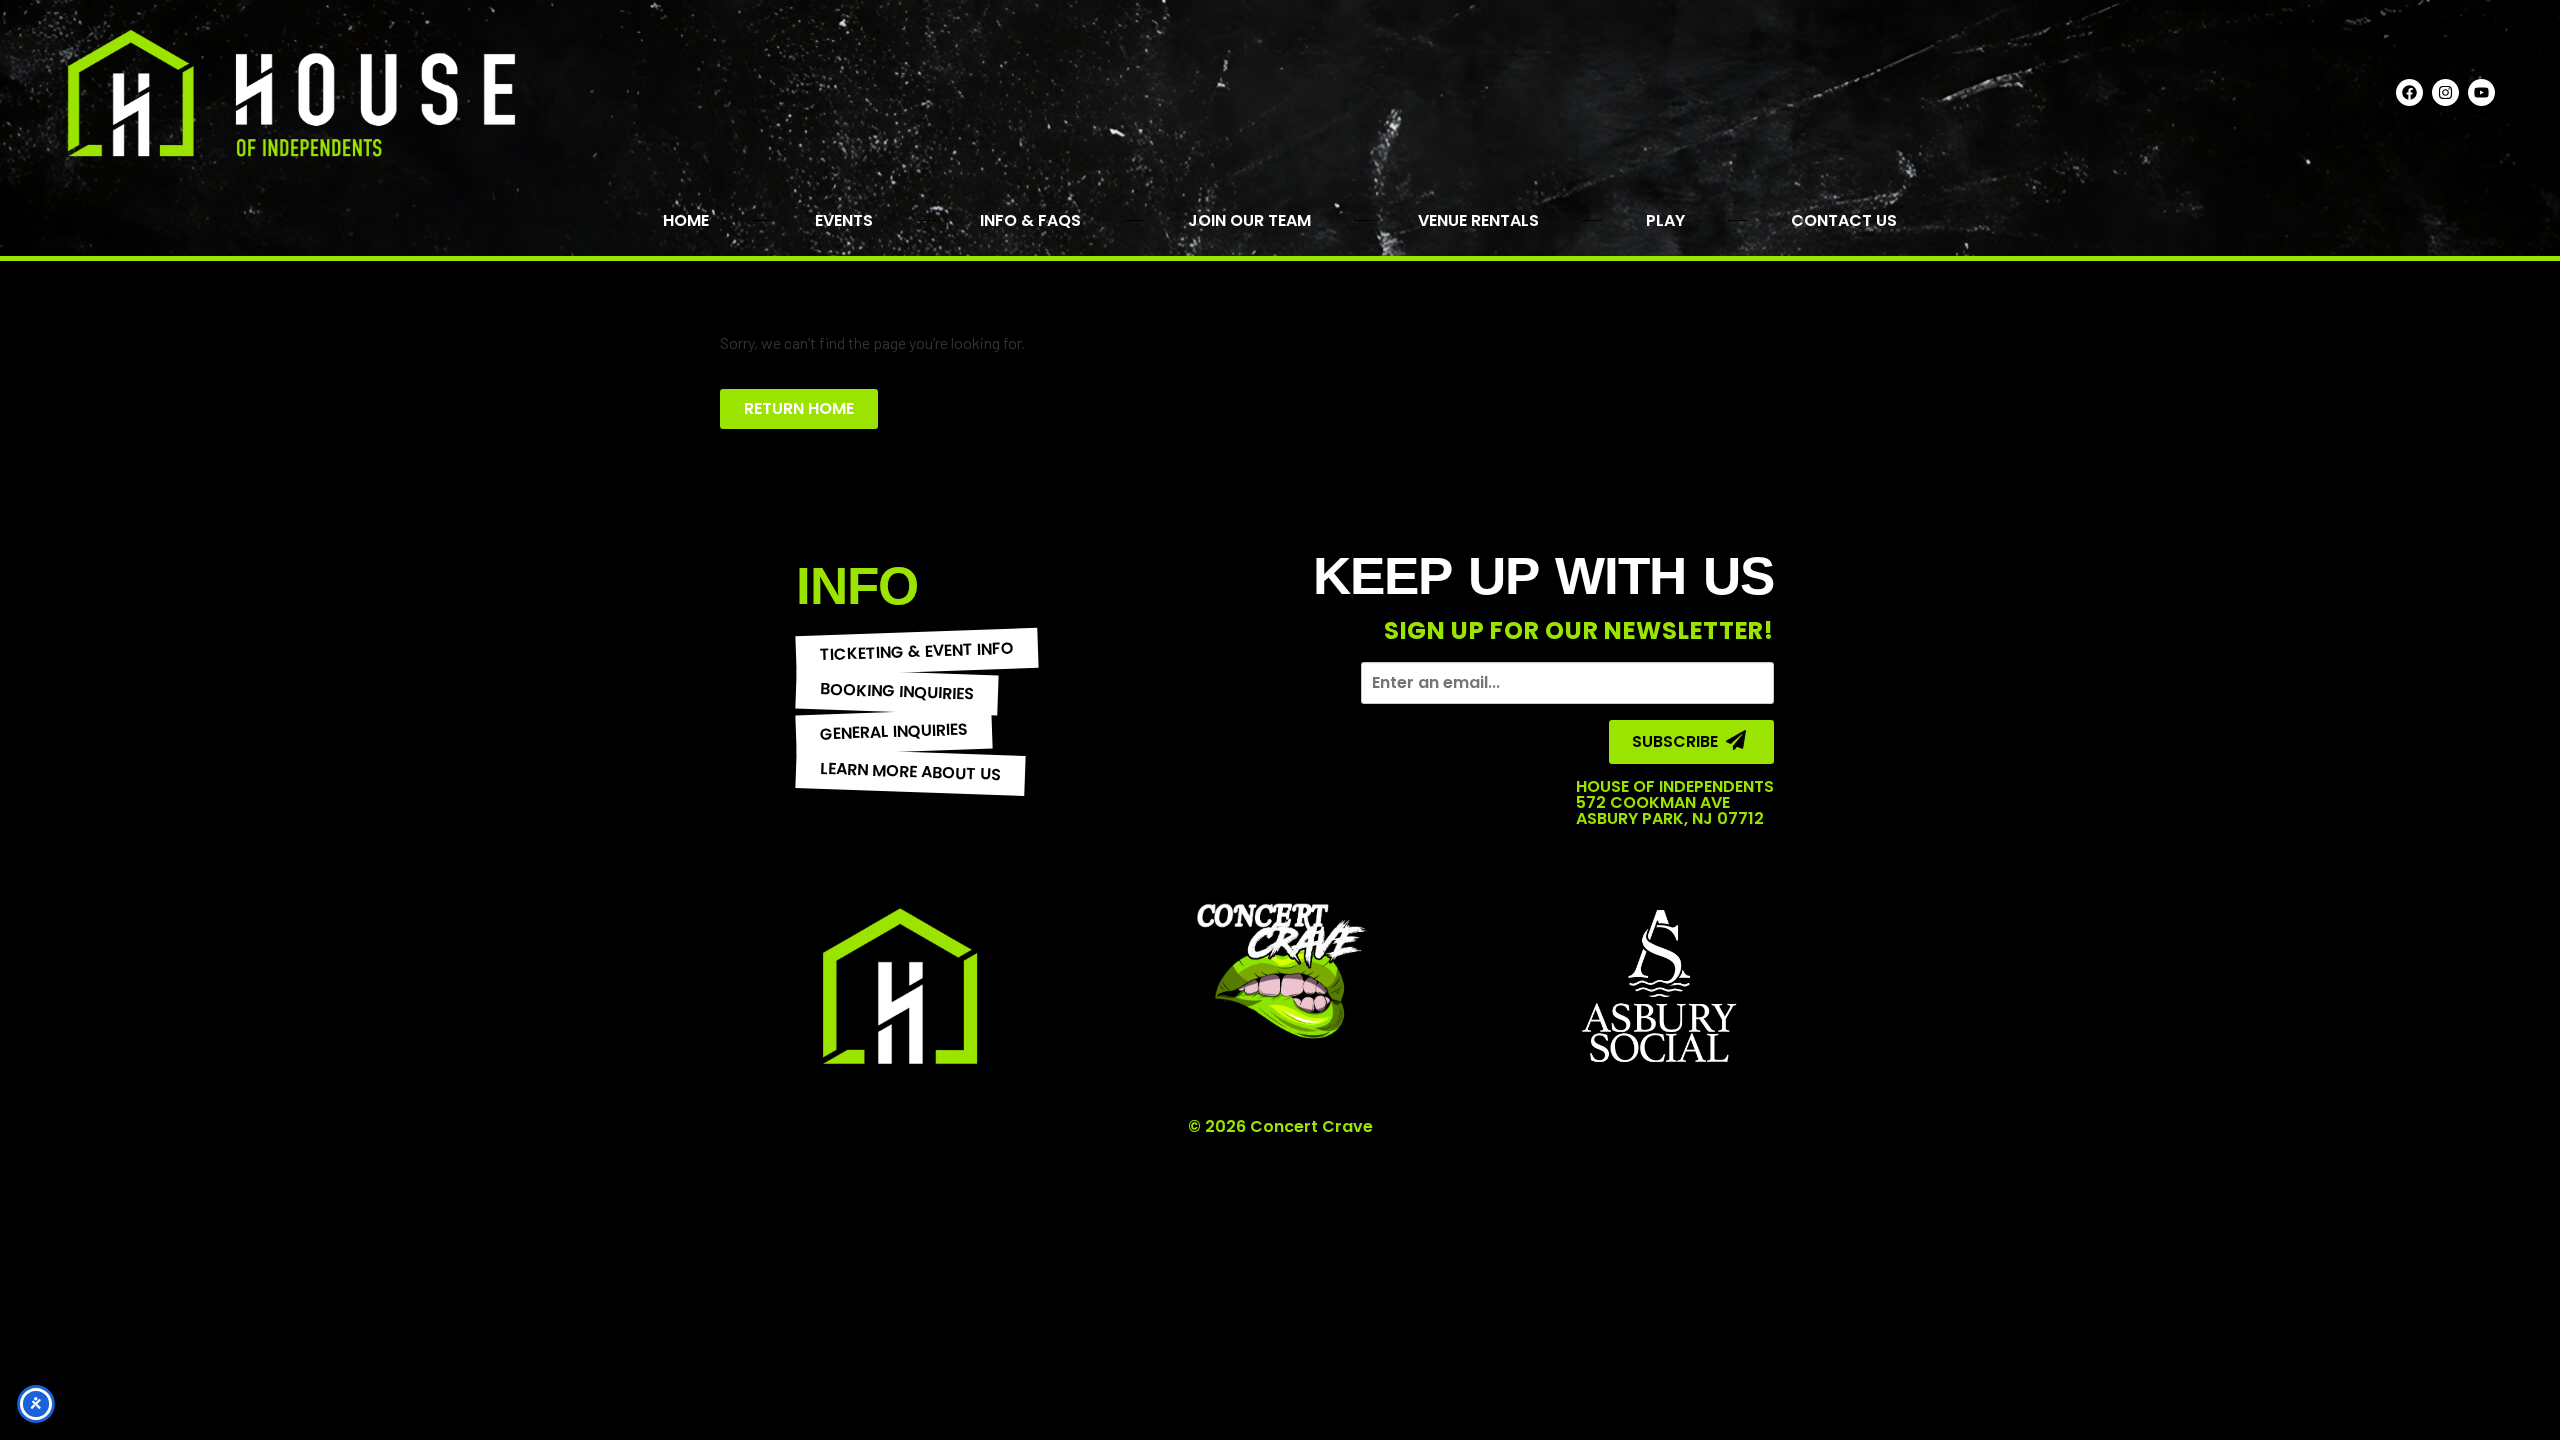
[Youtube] (2481, 92)
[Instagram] (2445, 92)
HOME (686, 220)
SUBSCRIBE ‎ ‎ (1679, 741)
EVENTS (844, 220)
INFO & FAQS (1030, 220)
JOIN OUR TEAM (1249, 220)
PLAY (1665, 220)
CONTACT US (1844, 220)
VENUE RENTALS (1478, 220)
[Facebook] (2409, 92)
